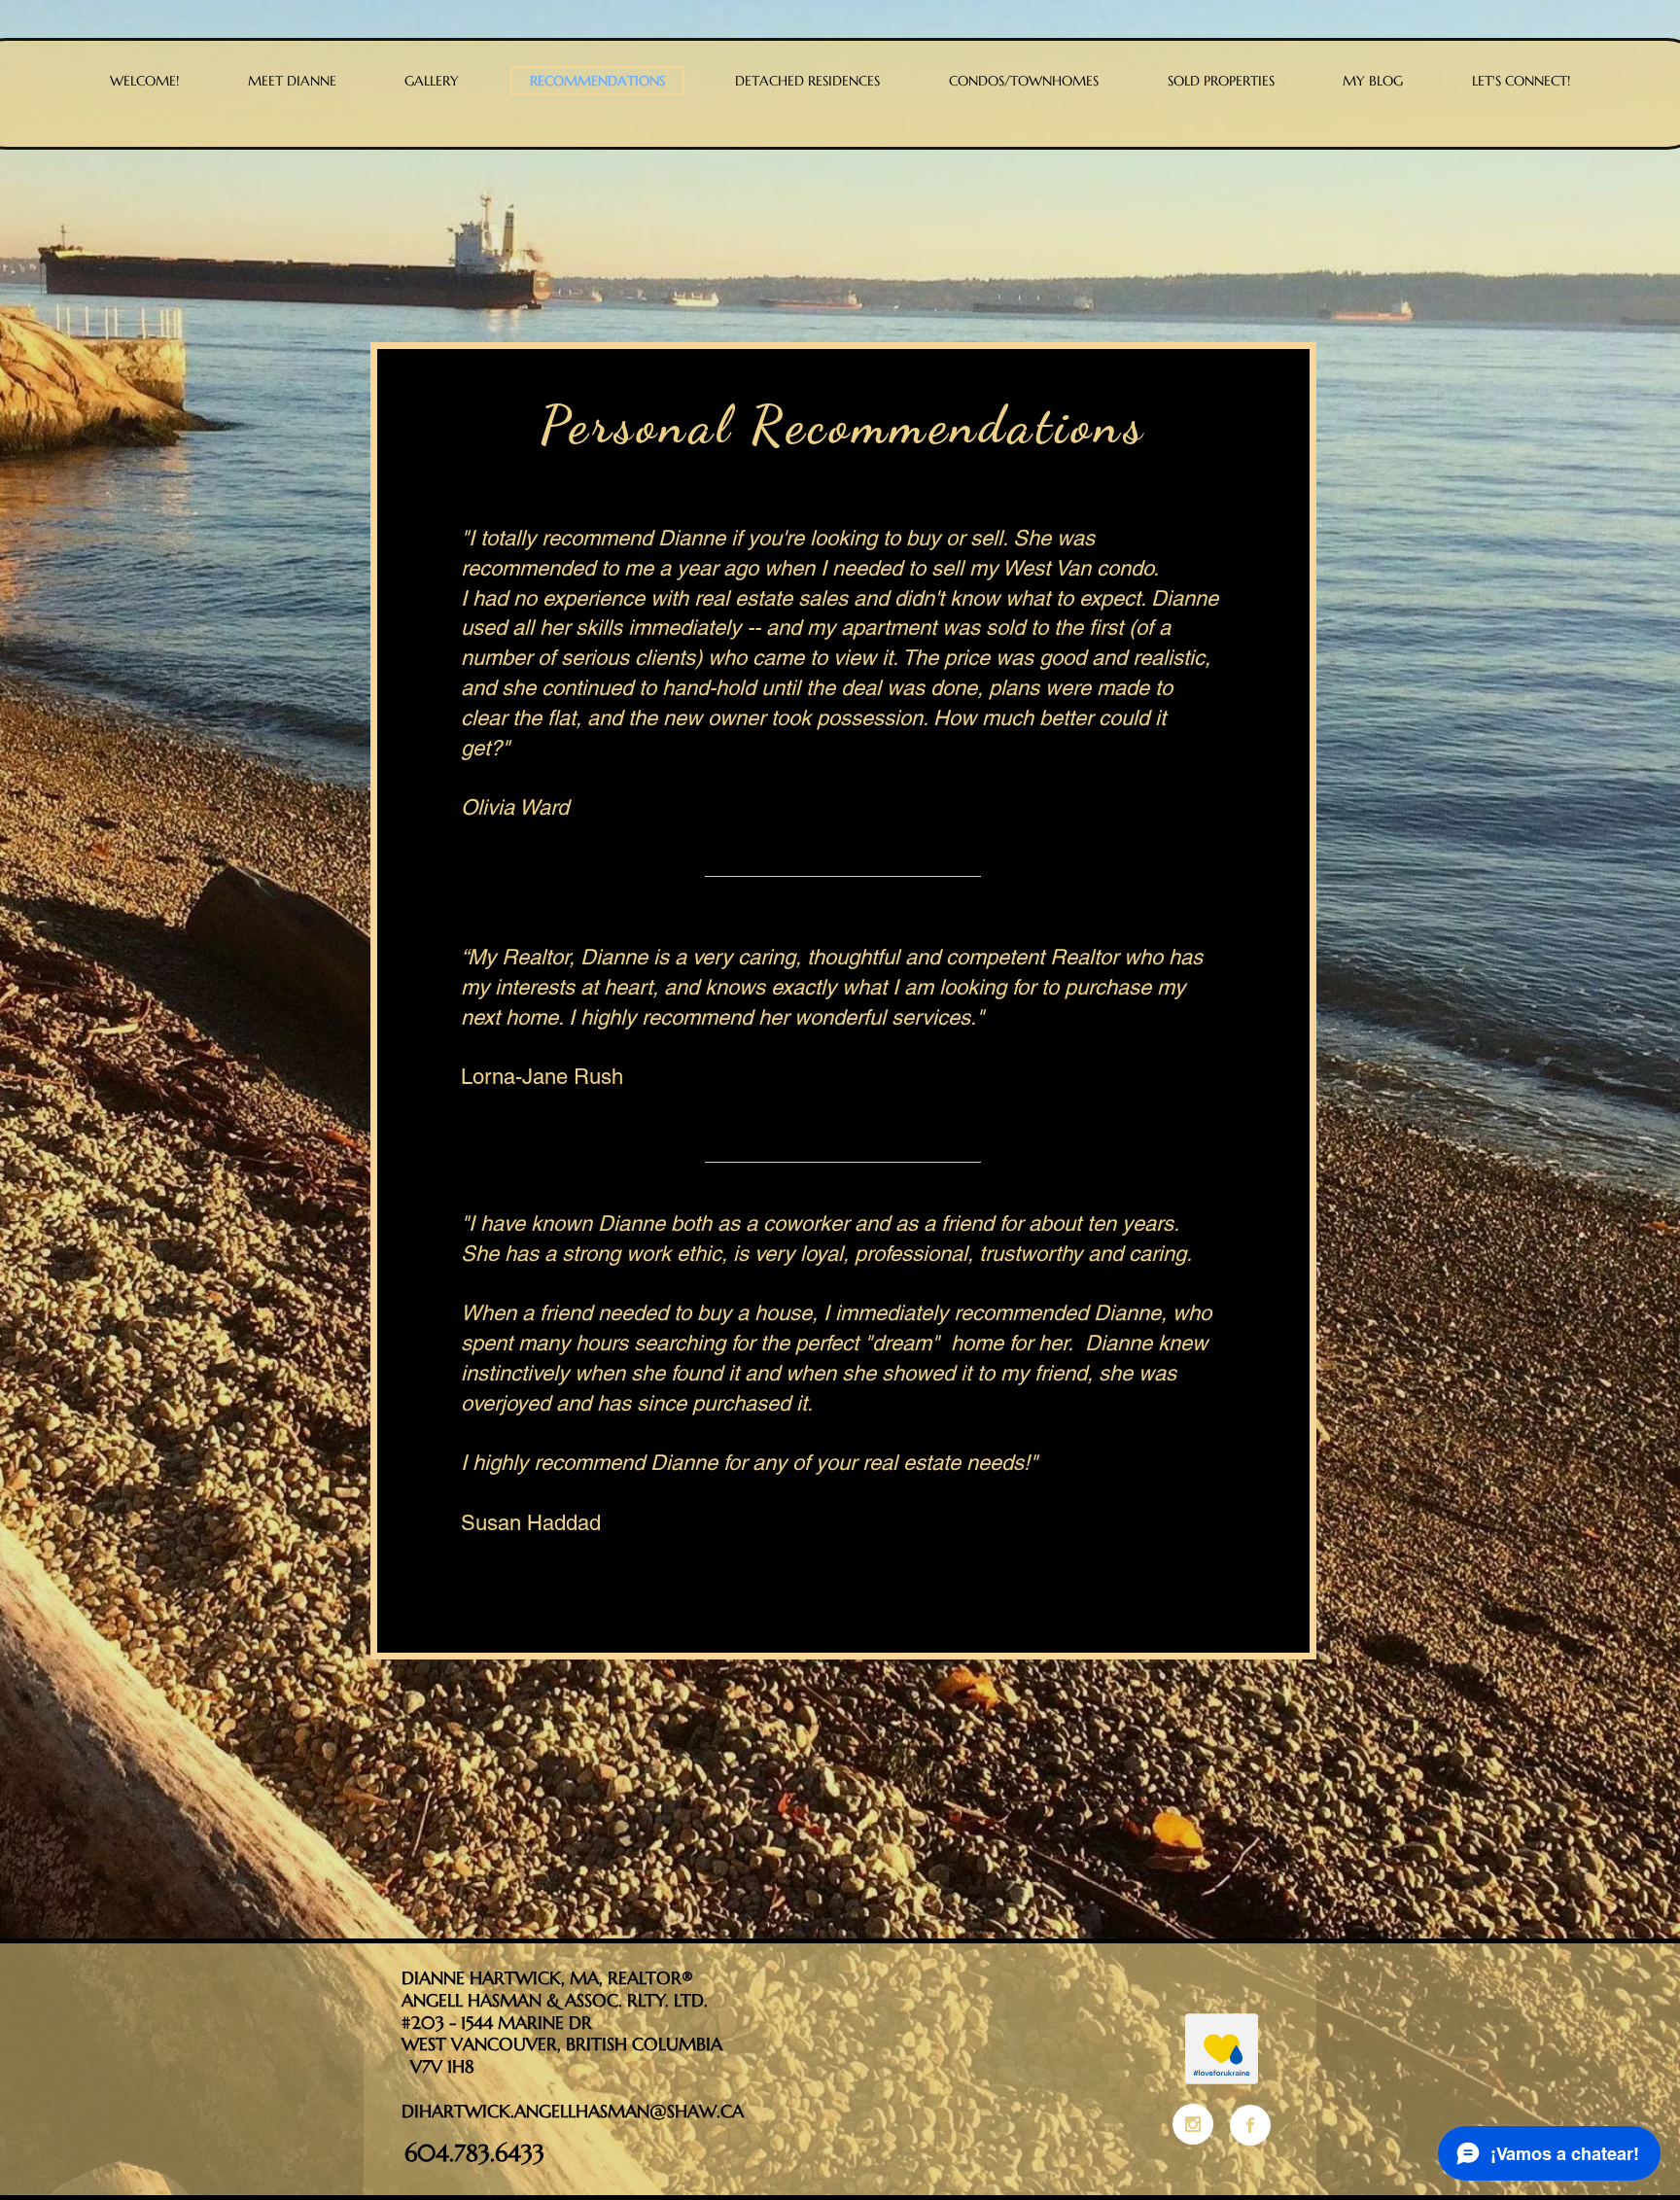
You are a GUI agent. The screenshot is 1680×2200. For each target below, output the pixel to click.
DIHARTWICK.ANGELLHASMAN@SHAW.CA (573, 2111)
